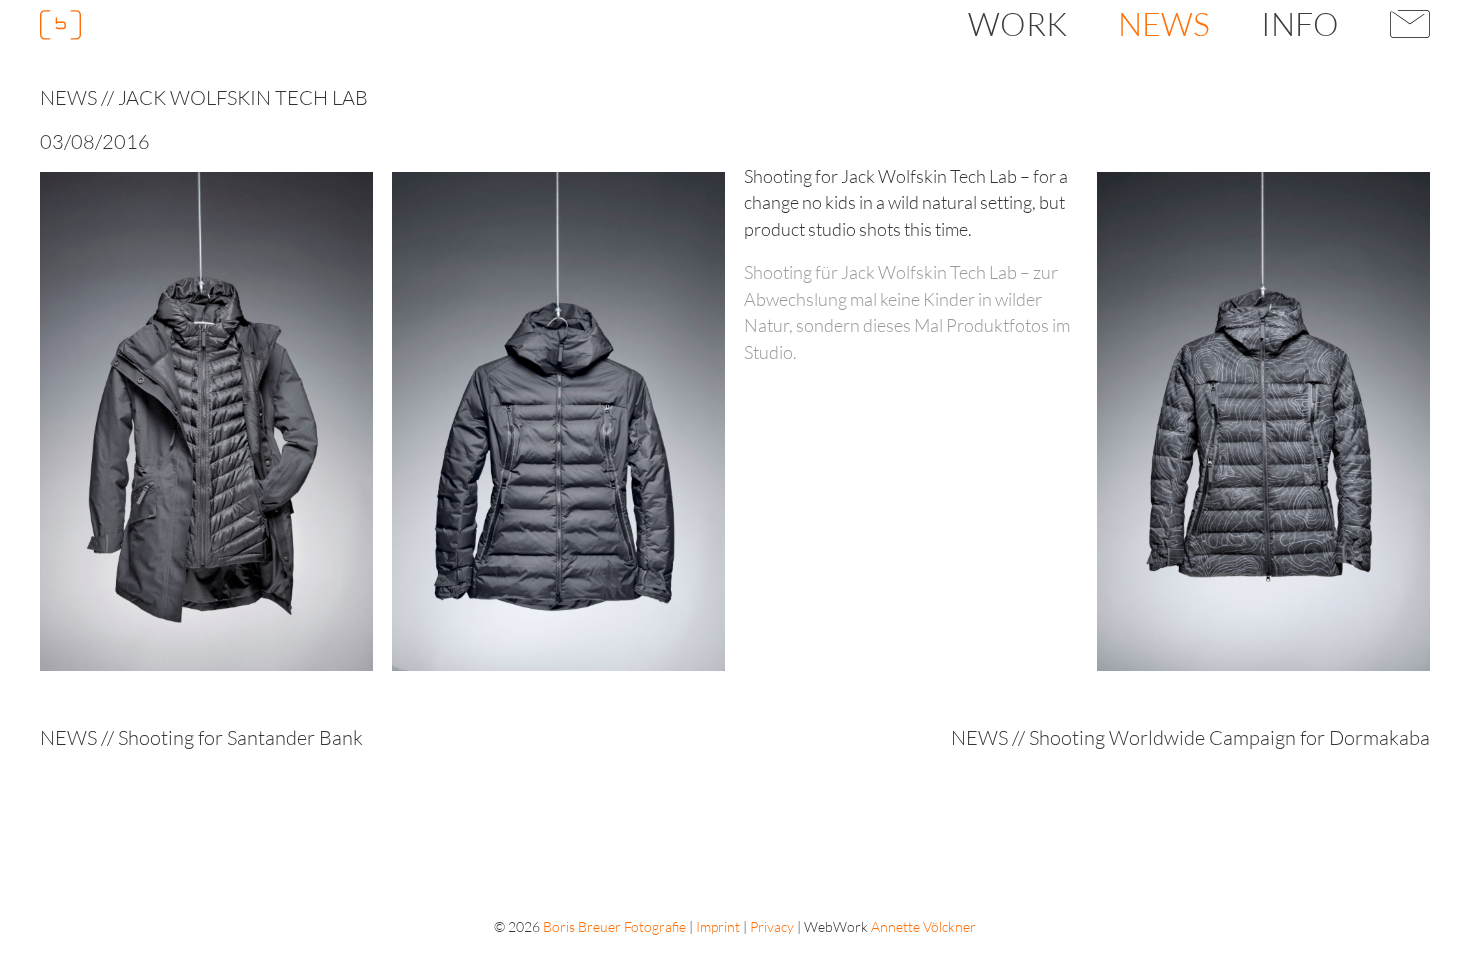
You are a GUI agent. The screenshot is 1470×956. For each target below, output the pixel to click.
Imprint (718, 926)
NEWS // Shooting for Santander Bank (201, 737)
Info (1300, 23)
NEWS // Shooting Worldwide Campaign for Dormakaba (1190, 737)
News (1164, 23)
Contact (1410, 24)
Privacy (772, 926)
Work (1017, 23)
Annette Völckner (923, 926)
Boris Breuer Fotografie (614, 926)
